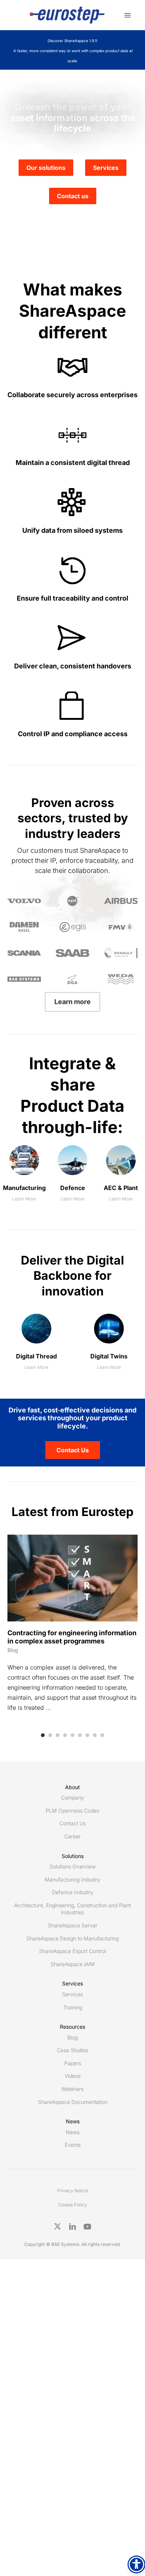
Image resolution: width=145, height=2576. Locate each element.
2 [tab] (50, 1735)
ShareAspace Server (73, 1925)
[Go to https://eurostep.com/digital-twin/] (109, 1345)
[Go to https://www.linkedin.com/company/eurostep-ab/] (72, 2227)
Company (72, 1797)
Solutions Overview (72, 1866)
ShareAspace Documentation (73, 2102)
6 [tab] (80, 1735)
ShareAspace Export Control (72, 1951)
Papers (73, 2063)
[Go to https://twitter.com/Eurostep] (58, 2227)
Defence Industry (73, 1892)
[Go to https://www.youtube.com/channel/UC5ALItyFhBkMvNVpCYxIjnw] (87, 2227)
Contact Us (73, 1823)
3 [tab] (58, 1735)
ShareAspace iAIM (73, 1964)
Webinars (72, 2089)
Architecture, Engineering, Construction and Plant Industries (72, 1909)
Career (72, 1836)
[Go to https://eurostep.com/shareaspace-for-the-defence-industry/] (72, 1176)
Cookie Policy (73, 2205)
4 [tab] (65, 1735)
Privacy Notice (73, 2191)
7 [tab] (87, 1735)
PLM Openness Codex (72, 1811)
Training (73, 2007)
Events (73, 2145)
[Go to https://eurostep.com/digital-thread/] (36, 1345)
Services (72, 1994)
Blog (13, 1650)
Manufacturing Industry (72, 1879)
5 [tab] (72, 1735)
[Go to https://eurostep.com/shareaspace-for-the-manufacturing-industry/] (24, 1176)
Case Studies (72, 2050)
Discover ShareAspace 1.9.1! (73, 51)
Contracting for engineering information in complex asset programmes (72, 1637)
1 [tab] (43, 1735)
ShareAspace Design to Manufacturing (72, 1938)
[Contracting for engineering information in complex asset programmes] (72, 1577)
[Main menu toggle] (127, 15)
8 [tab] (95, 1735)
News (73, 2132)
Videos (73, 2076)
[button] (73, 1450)
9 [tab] (102, 1735)
